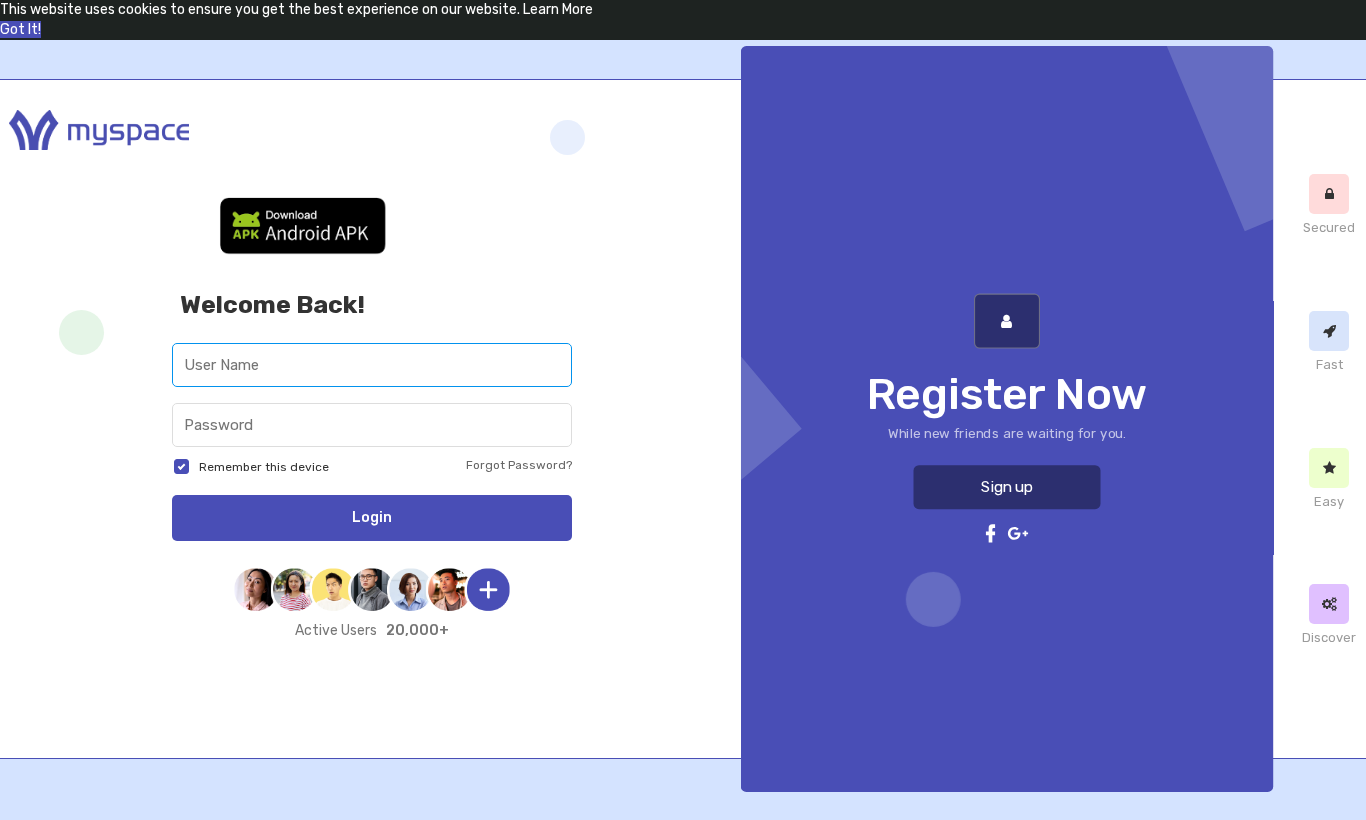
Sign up (1007, 487)
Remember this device (264, 467)
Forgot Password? (519, 465)
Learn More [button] (558, 9)
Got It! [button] (20, 29)
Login (372, 517)
